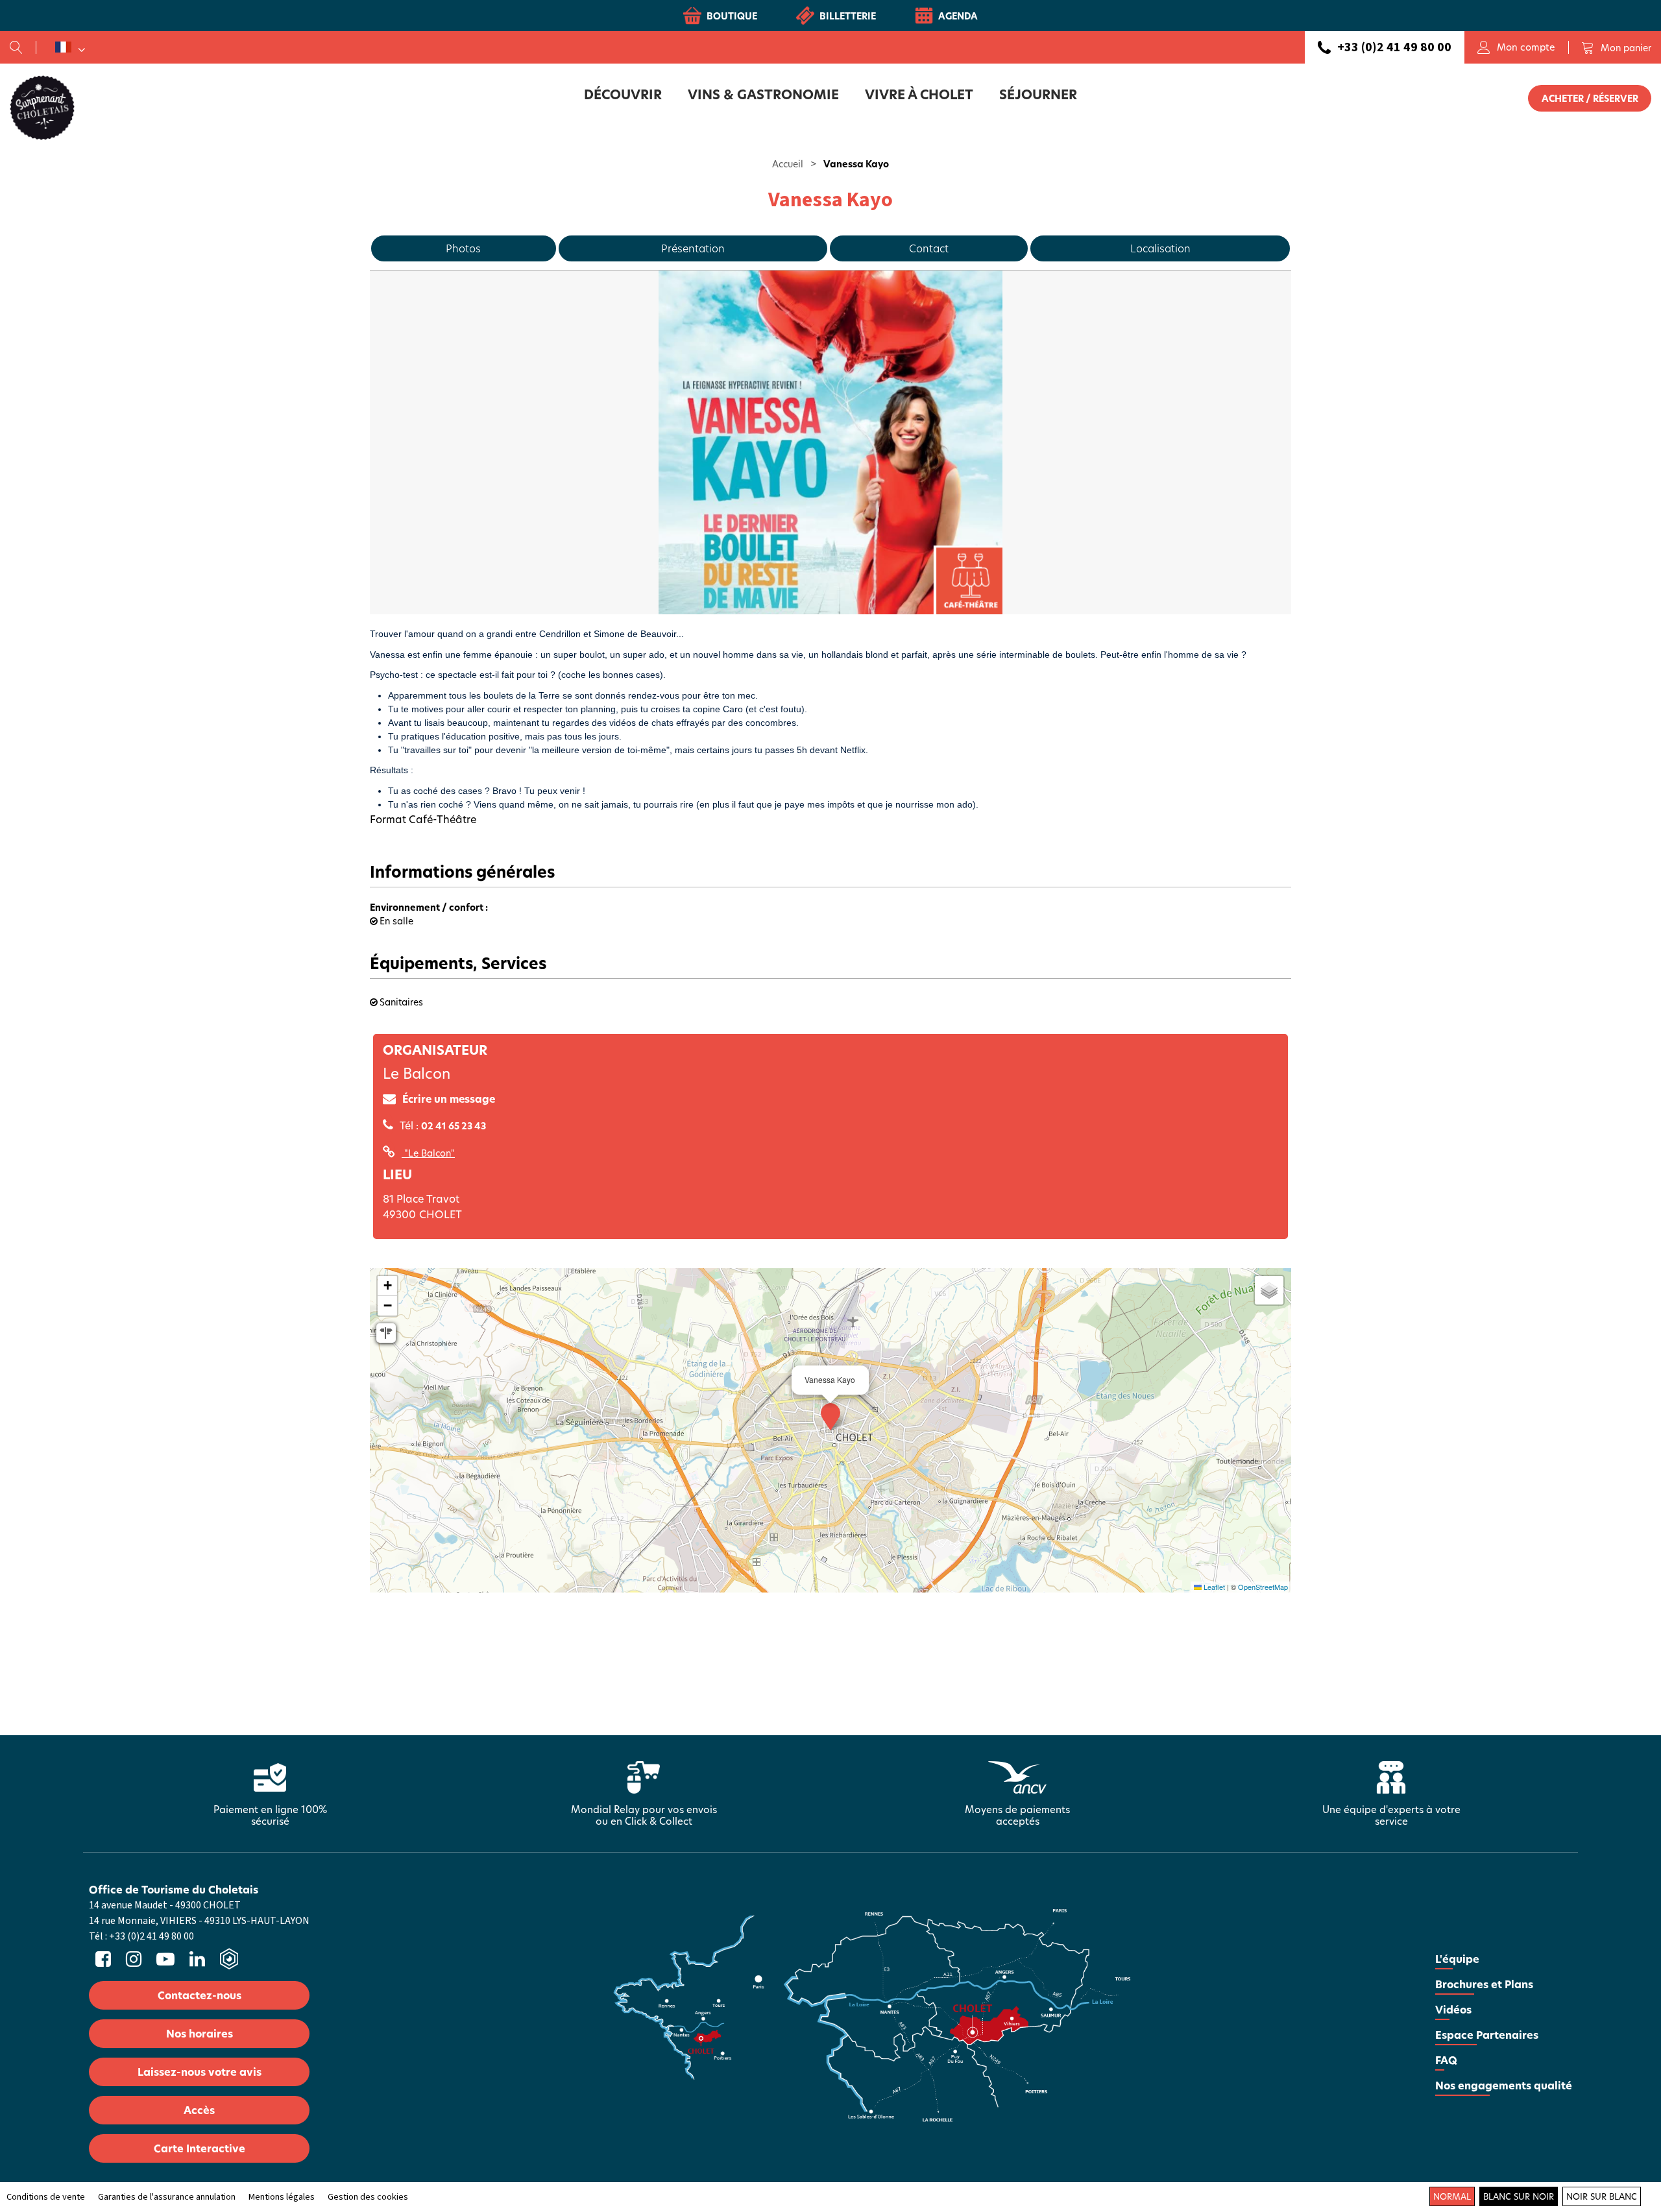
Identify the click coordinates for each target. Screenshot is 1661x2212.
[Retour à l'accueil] (42, 107)
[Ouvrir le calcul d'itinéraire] (386, 1333)
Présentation (693, 248)
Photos (463, 248)
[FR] (70, 47)
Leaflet (1213, 1587)
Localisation (1160, 248)
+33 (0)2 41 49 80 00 (1394, 47)
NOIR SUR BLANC (1602, 2196)
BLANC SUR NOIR (1519, 2196)
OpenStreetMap (1263, 1587)
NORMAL (1452, 2196)
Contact (929, 248)
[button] (1616, 47)
